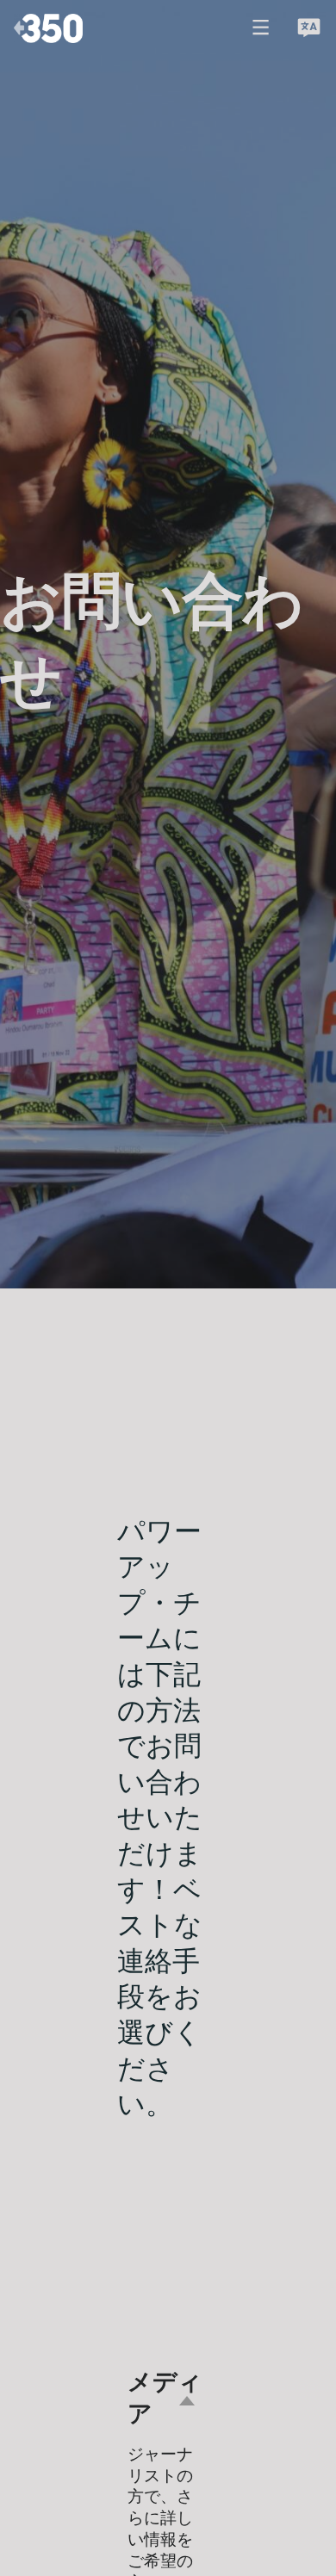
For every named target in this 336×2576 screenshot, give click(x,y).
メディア (165, 2399)
